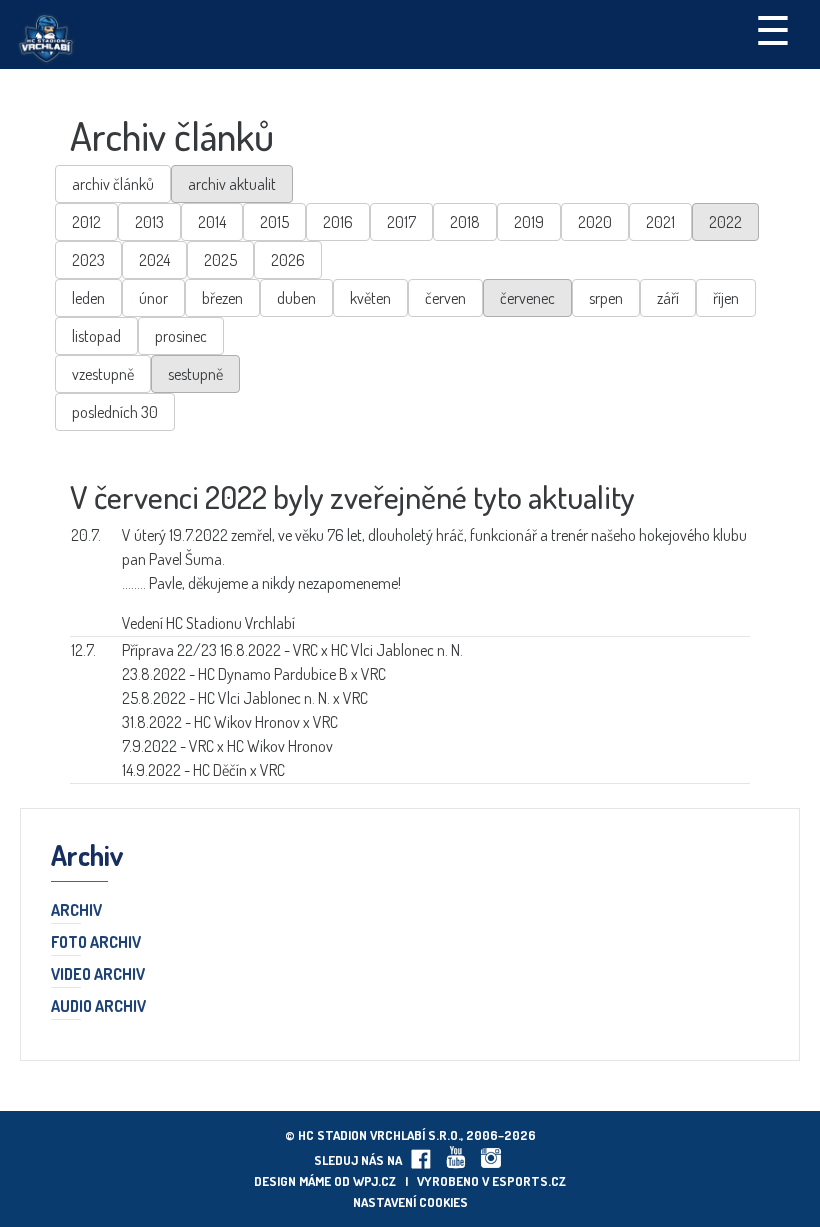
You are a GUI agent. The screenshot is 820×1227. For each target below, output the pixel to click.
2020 (595, 222)
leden (88, 298)
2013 (149, 222)
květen (370, 298)
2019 (529, 222)
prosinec (181, 336)
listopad (96, 336)
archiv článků (113, 184)
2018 (465, 222)
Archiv (76, 911)
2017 (401, 222)
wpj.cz (374, 1181)
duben (296, 298)
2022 (725, 222)
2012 (86, 222)
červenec (527, 298)
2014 (212, 222)
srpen (606, 298)
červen (445, 298)
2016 (338, 222)
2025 (220, 260)
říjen (726, 298)
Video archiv (98, 975)
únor (153, 298)
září (668, 298)
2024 (154, 260)
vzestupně (103, 374)
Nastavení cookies (410, 1202)
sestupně (195, 374)
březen (222, 298)
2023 (88, 260)
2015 (274, 222)
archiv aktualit (232, 184)
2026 (288, 260)
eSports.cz (529, 1181)
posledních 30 (115, 412)
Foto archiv (96, 943)
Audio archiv (98, 1007)
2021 (660, 222)
